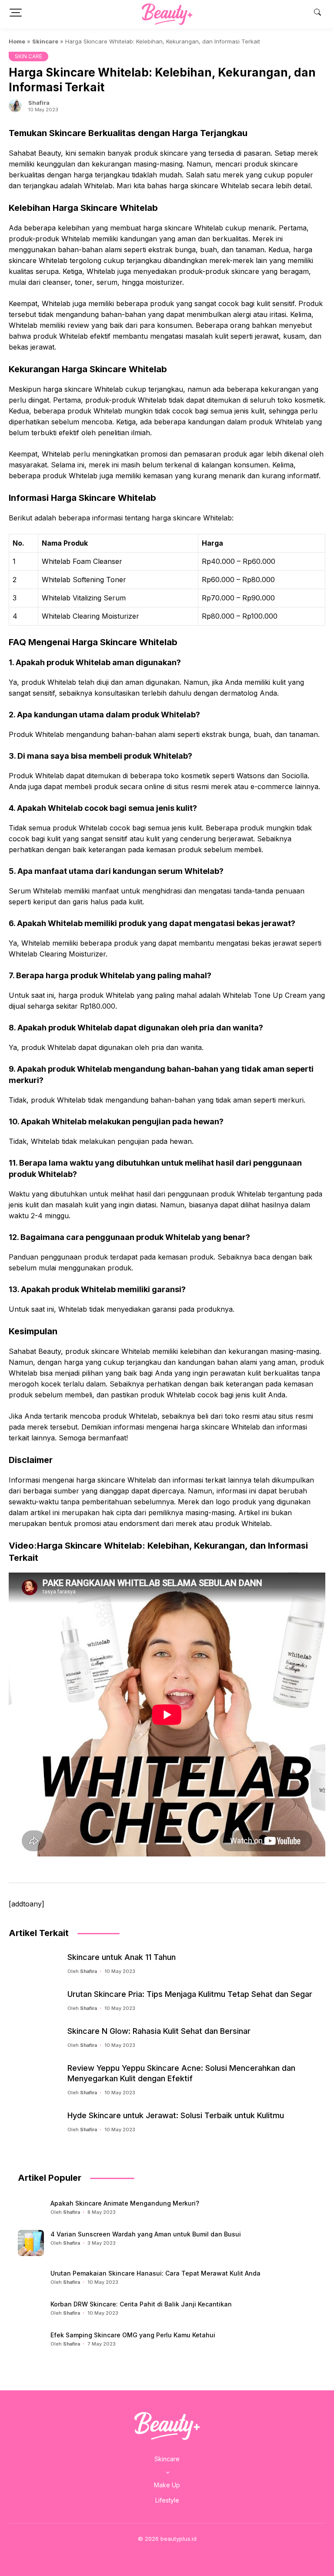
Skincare (45, 41)
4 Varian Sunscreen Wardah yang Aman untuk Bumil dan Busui (146, 2234)
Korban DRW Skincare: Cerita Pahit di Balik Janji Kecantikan (141, 2304)
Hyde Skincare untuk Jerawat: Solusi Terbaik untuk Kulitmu (176, 2115)
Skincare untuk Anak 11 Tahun (122, 1957)
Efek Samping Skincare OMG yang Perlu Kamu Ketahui (133, 2335)
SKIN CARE (28, 56)
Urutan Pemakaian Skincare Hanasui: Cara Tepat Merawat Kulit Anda (155, 2273)
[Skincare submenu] (168, 2472)
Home (17, 41)
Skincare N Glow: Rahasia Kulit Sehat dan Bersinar (159, 2031)
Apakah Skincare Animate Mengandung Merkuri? (125, 2203)
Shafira (39, 103)
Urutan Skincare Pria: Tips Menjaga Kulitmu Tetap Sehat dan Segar (190, 1994)
